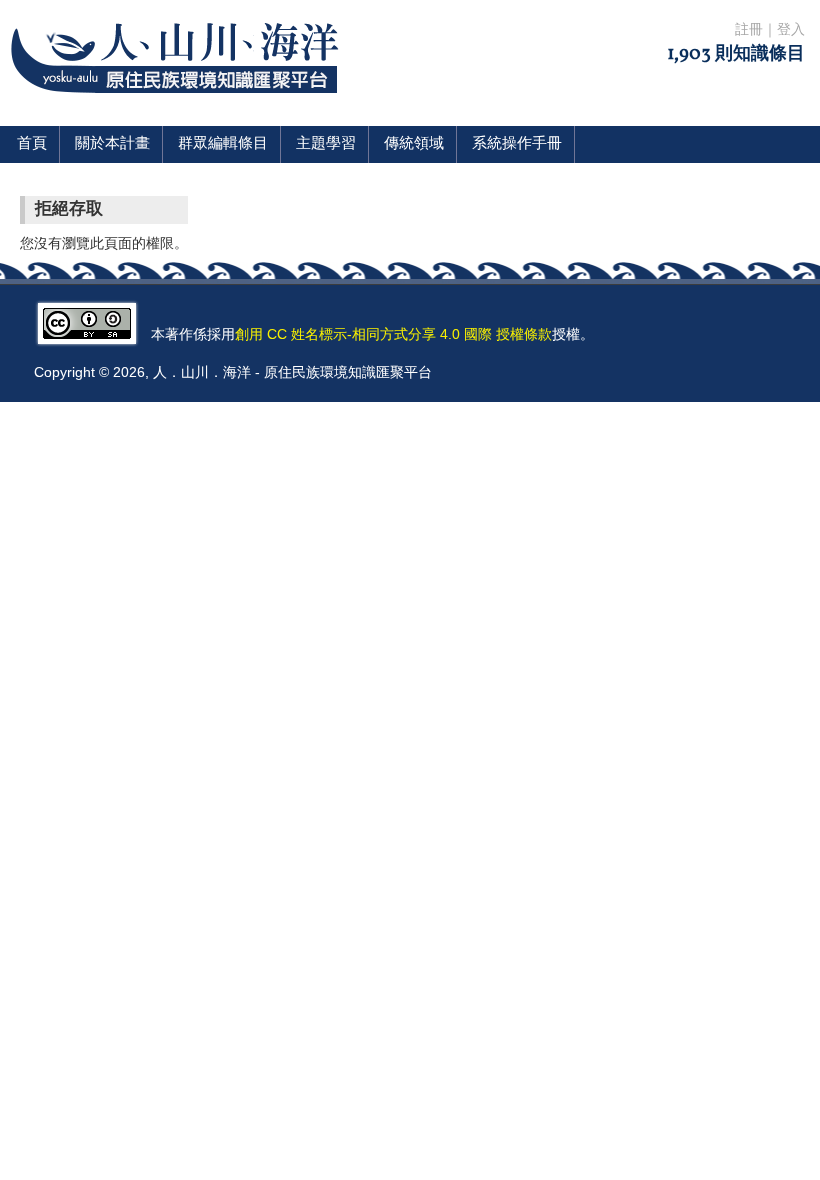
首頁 (32, 144)
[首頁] (178, 105)
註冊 (749, 30)
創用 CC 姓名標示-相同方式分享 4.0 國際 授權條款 (393, 334)
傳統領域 (414, 144)
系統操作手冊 (517, 144)
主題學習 (326, 144)
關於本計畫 (112, 144)
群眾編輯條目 (223, 144)
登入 (791, 30)
